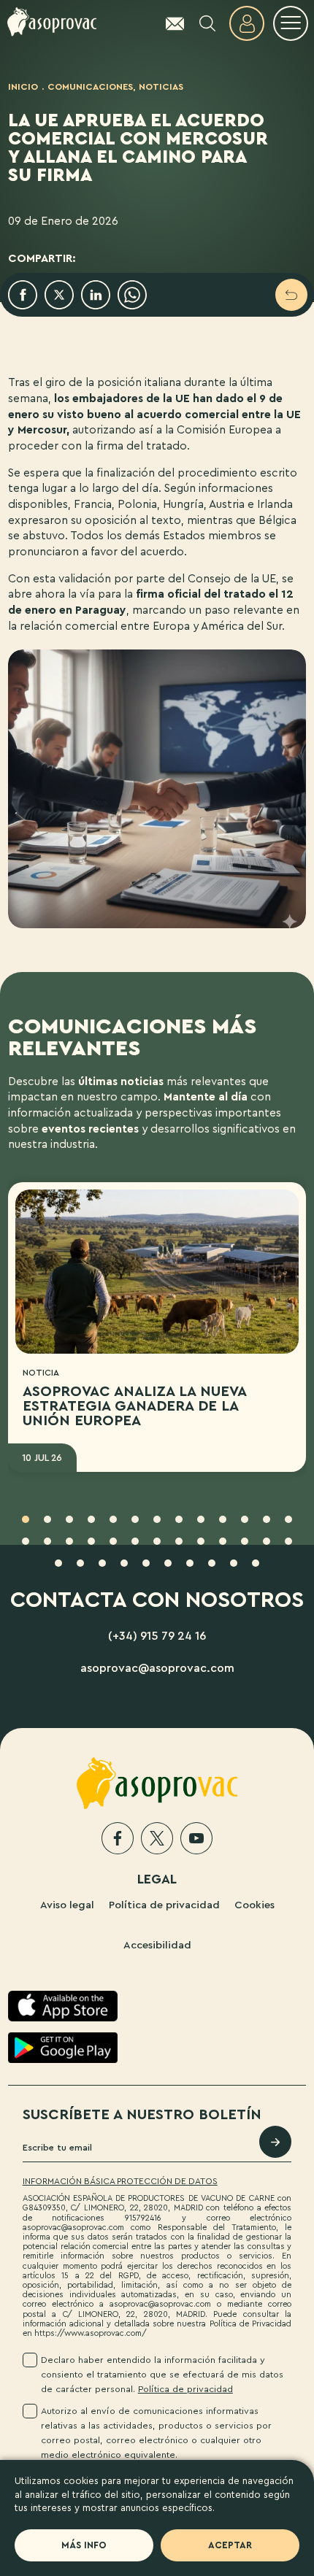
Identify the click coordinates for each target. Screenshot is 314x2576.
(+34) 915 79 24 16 (157, 1636)
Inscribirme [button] (275, 2142)
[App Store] (63, 2006)
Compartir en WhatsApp (132, 295)
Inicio (23, 87)
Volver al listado (291, 295)
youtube (196, 1838)
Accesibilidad (157, 1945)
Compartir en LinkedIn (96, 295)
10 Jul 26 (42, 1458)
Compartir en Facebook (23, 295)
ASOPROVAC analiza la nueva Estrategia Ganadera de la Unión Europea (134, 1406)
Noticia (41, 1373)
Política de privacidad (164, 1905)
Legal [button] (157, 1879)
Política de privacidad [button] (185, 2389)
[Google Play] (63, 2048)
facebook (118, 1838)
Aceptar (230, 2545)
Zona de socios (247, 23)
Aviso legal (67, 1905)
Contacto (168, 23)
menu (291, 23)
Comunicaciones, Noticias (115, 87)
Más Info (84, 2545)
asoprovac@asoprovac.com (157, 1668)
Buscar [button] (207, 23)
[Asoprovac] (52, 23)
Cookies (254, 1905)
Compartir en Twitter (59, 295)
